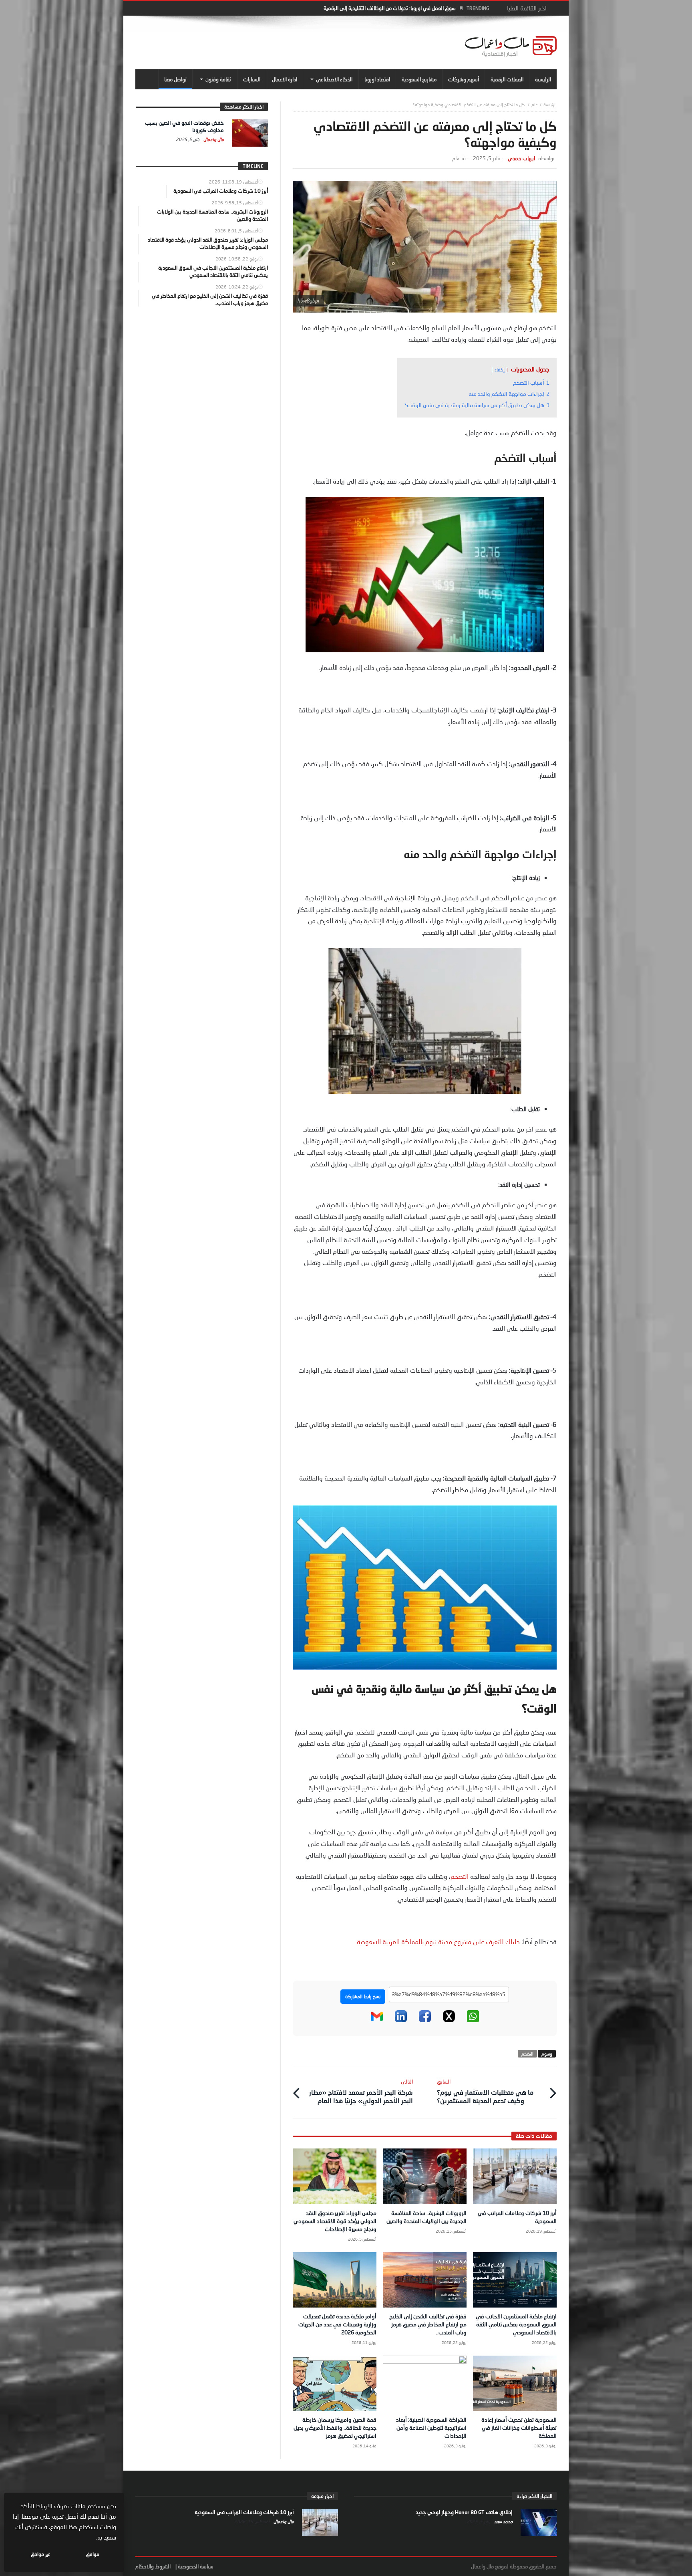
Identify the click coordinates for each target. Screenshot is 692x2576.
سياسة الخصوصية (196, 2566)
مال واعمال (213, 139)
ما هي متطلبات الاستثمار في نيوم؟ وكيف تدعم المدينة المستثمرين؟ (485, 2091)
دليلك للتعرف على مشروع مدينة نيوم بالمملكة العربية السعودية (439, 1942)
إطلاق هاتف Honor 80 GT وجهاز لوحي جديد (464, 2512)
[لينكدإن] (401, 2020)
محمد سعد (503, 2521)
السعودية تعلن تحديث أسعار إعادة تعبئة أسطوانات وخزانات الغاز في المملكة (519, 2428)
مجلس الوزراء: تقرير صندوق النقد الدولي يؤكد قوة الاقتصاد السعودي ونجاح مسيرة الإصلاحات (335, 2221)
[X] (449, 2020)
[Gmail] (377, 2020)
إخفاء (500, 370)
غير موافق (40, 2554)
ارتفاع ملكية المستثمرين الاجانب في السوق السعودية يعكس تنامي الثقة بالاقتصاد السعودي (516, 2324)
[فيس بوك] (425, 2020)
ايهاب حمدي (521, 158)
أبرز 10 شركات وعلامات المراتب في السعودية (244, 2512)
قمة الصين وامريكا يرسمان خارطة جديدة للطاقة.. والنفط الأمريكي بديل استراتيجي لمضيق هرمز (335, 2428)
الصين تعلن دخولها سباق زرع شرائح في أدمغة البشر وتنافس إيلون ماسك (383, 8)
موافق (93, 2554)
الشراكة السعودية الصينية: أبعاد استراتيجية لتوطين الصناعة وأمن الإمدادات (431, 2428)
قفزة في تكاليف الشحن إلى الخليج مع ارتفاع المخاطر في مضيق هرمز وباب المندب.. (428, 2324)
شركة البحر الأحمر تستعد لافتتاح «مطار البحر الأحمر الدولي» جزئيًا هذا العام (361, 2091)
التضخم (460, 1876)
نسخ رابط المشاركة (363, 1996)
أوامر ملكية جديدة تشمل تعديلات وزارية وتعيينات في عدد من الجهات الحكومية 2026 (337, 2324)
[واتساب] (473, 2020)
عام (535, 104)
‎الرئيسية (550, 104)
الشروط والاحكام (153, 2566)
